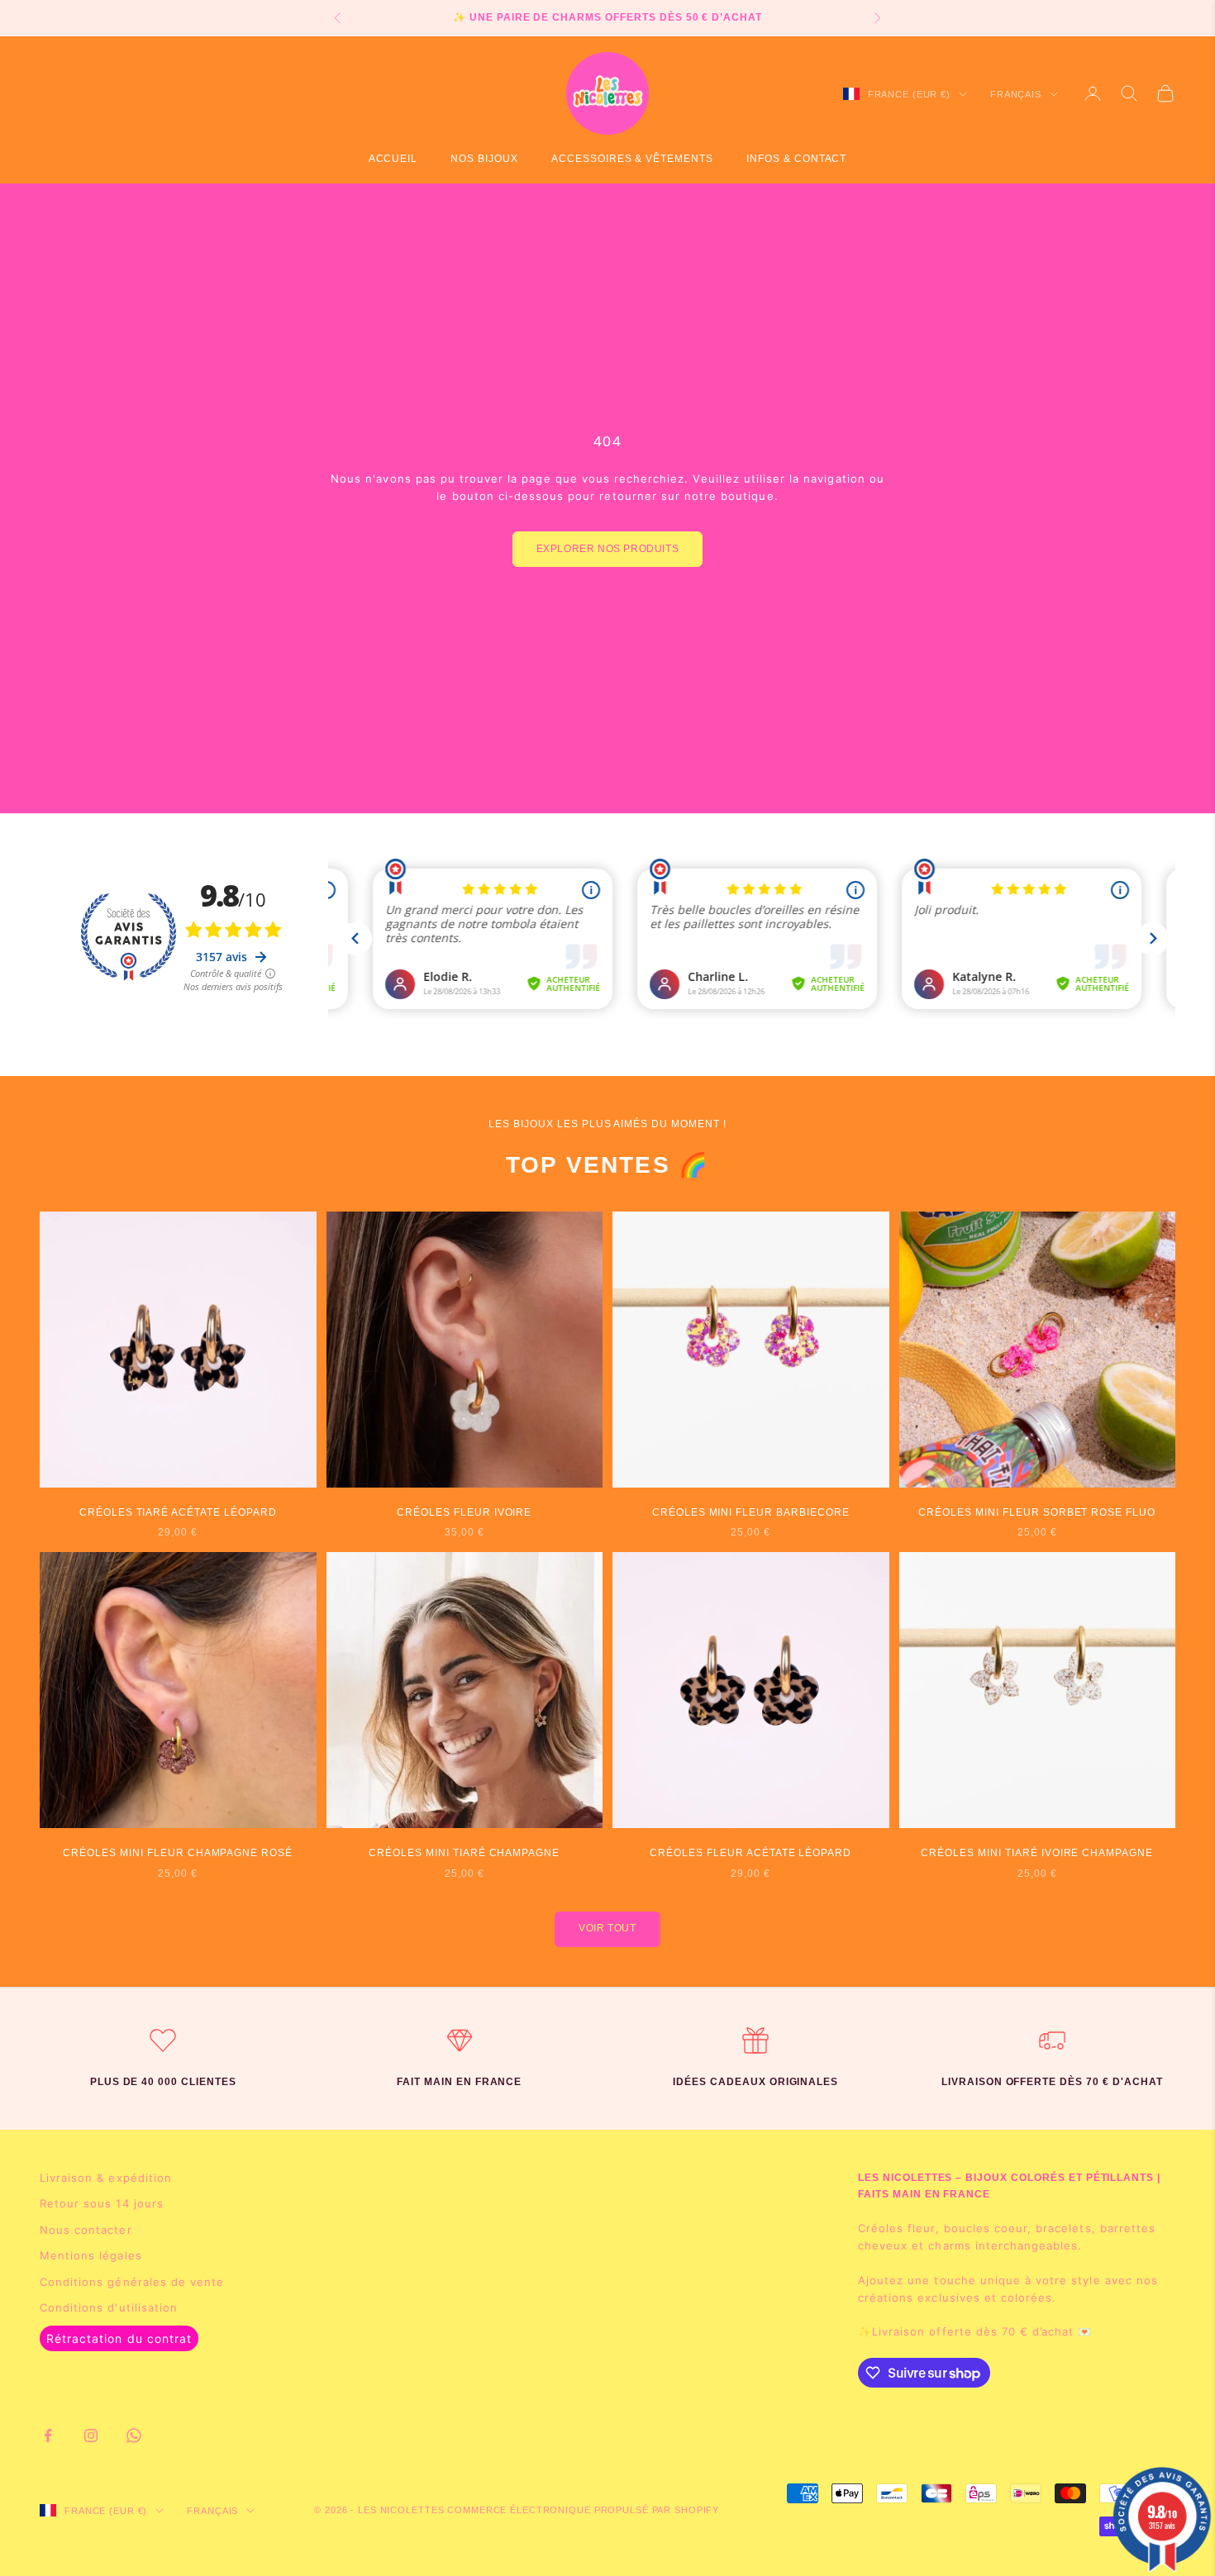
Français (1016, 94)
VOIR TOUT (607, 1928)
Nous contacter (86, 2230)
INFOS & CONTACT (796, 159)
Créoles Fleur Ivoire (464, 1512)
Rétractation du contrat (119, 2338)
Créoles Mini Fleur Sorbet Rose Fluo (1037, 1512)
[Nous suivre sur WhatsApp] (134, 2436)
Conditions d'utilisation (109, 2307)
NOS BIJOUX (484, 159)
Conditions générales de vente (132, 2282)
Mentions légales (91, 2255)
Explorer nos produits (608, 549)
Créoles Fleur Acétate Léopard (750, 1853)
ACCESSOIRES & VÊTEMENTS (632, 159)
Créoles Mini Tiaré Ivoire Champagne (1037, 1853)
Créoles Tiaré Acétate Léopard (178, 1512)
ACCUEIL (393, 159)
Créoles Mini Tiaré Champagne (464, 1853)
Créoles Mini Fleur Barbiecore (751, 1512)
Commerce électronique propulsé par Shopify (583, 2510)
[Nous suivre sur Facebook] (48, 2436)
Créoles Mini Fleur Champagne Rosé (178, 1853)
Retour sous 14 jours (102, 2203)
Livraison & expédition (106, 2178)
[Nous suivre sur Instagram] (91, 2436)
